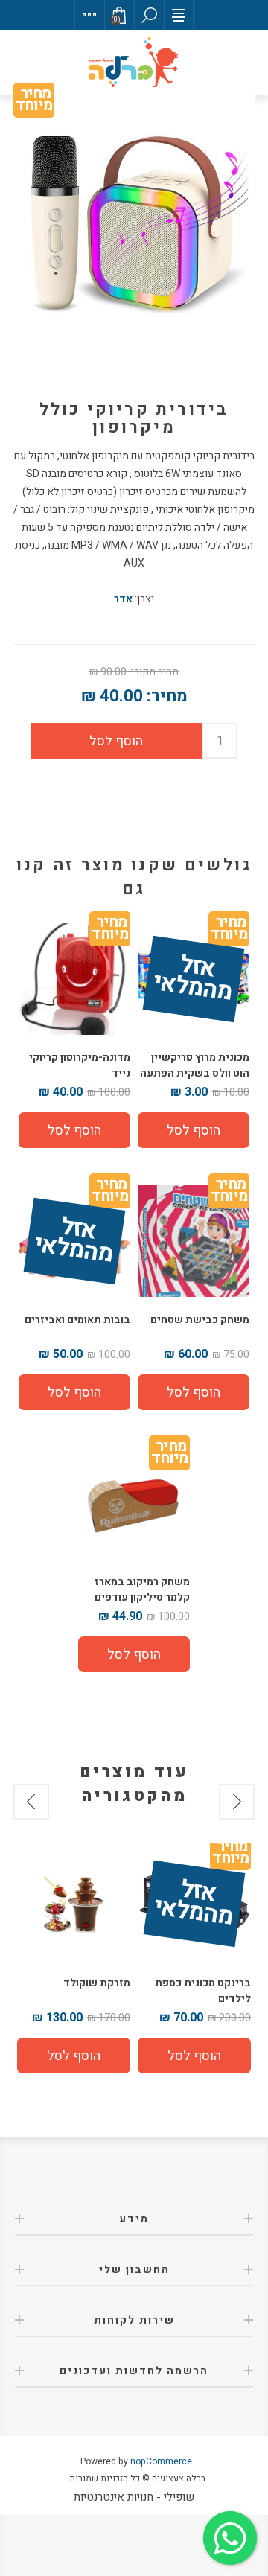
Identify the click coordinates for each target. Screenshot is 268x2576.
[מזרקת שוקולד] (74, 1904)
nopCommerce (161, 2461)
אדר (123, 599)
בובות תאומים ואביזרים (77, 1320)
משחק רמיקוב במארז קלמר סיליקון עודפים (142, 1590)
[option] (194, 1960)
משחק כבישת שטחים (200, 1320)
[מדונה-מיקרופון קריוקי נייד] (74, 979)
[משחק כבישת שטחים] (194, 1241)
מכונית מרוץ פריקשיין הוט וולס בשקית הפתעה (195, 1065)
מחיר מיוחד (34, 102)
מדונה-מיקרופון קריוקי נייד (80, 1065)
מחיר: (167, 696)
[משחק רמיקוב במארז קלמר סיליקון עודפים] (134, 1503)
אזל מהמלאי (193, 980)
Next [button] (31, 1802)
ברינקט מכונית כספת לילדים (203, 1991)
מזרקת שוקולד (97, 1983)
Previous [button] (237, 1802)
